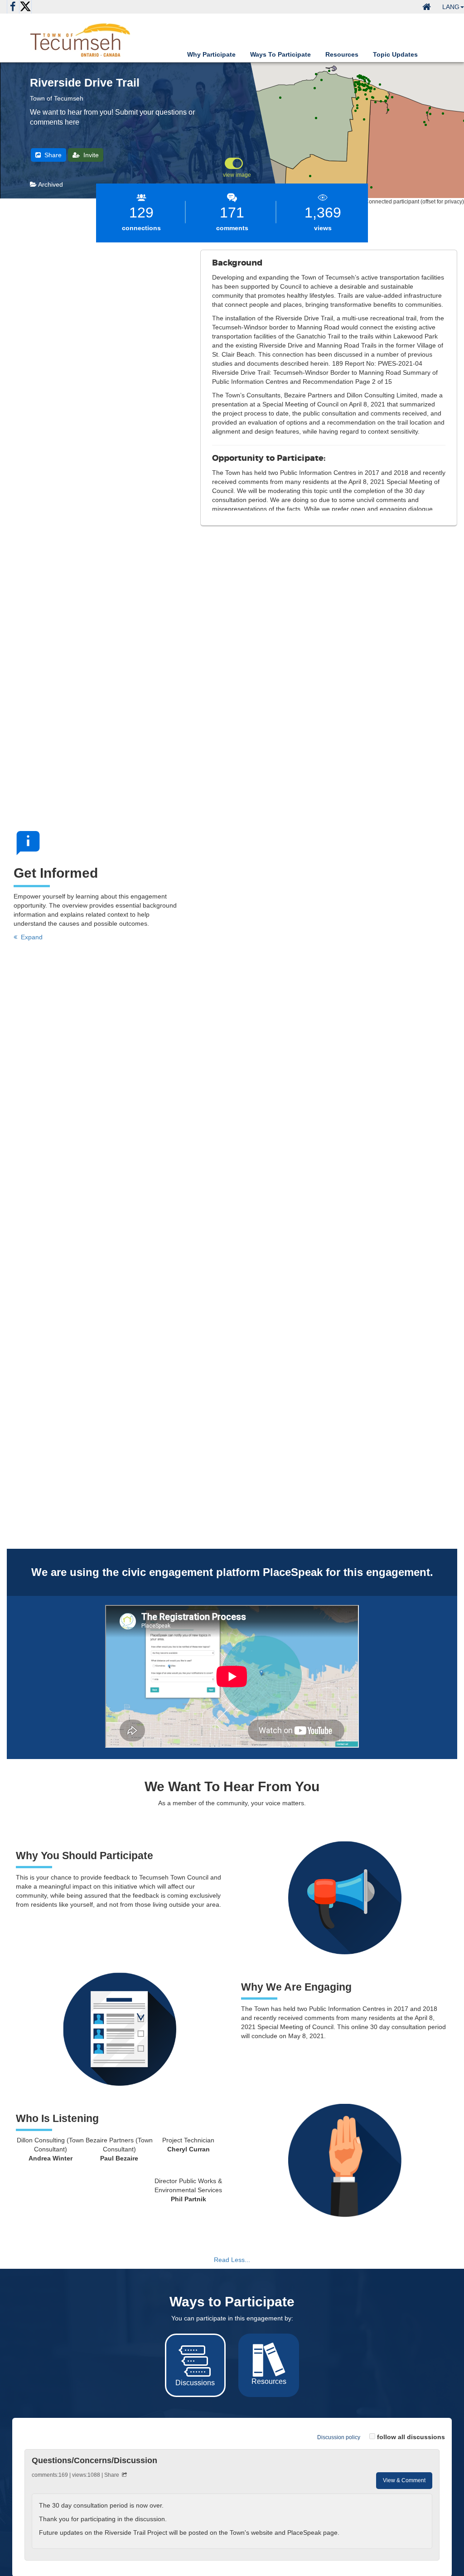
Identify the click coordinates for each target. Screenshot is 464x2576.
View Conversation (232, 2516)
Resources (342, 54)
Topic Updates (395, 54)
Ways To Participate (280, 54)
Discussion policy (339, 2437)
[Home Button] (427, 7)
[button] (453, 7)
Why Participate (211, 54)
